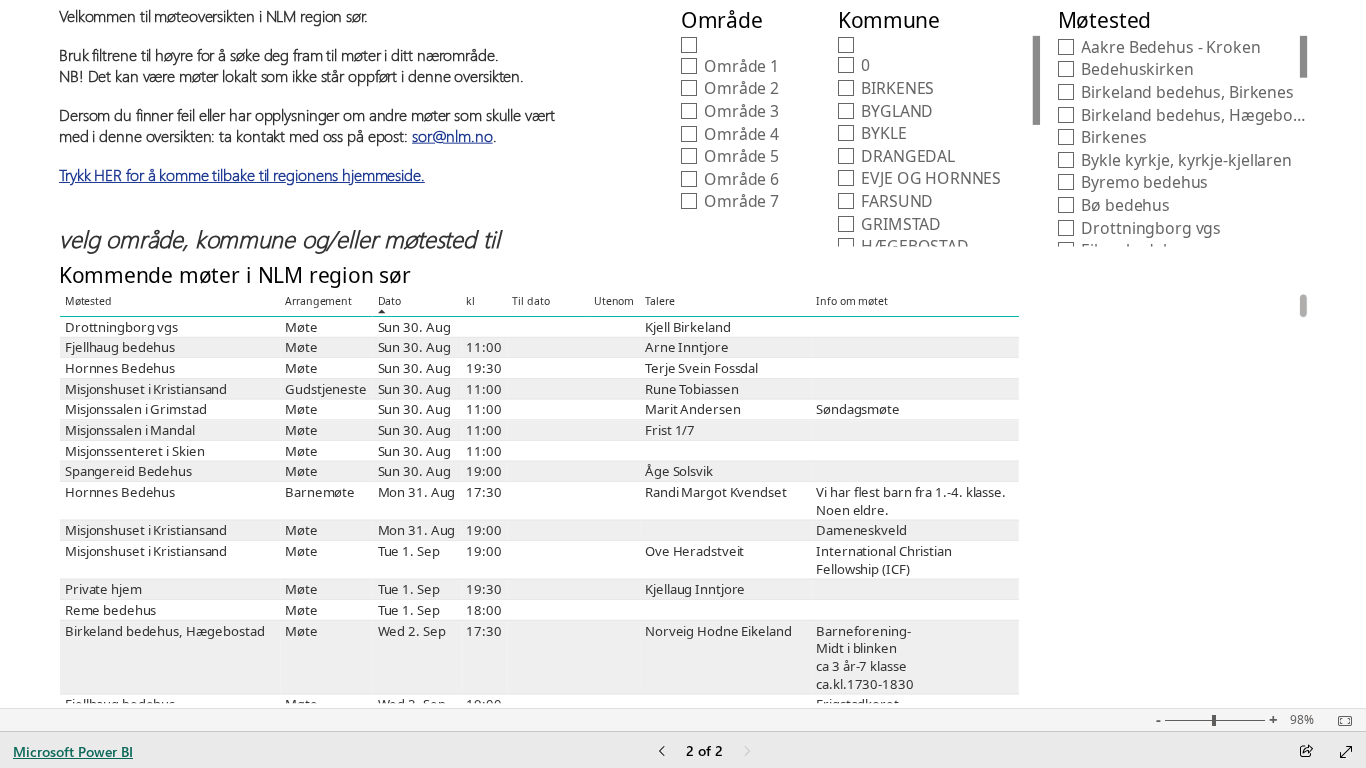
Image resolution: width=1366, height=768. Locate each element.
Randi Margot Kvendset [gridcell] (716, 492)
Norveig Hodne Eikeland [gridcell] (718, 631)
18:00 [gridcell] (483, 610)
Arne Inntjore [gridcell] (687, 348)
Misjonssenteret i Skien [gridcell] (134, 451)
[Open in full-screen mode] (1346, 752)
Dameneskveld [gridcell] (861, 531)
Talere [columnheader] (660, 301)
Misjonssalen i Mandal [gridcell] (129, 430)
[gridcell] (484, 327)
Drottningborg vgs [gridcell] (120, 327)
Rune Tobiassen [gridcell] (691, 389)
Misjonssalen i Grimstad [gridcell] (135, 410)
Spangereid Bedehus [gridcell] (127, 472)
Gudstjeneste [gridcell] (326, 389)
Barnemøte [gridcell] (320, 492)
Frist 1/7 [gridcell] (670, 430)
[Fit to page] (1340, 721)
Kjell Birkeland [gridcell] (688, 327)
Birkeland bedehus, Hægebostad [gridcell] (164, 631)
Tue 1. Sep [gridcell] (408, 551)
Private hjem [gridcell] (102, 590)
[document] (310, 130)
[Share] (1306, 752)
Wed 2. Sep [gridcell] (411, 631)
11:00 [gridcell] (483, 348)
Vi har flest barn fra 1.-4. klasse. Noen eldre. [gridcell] (911, 500)
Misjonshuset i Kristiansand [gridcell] (145, 389)
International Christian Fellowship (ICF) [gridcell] (884, 559)
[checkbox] (747, 44)
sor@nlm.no (452, 135)
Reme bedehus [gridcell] (109, 610)
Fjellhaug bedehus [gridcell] (119, 348)
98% (1302, 720)
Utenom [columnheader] (614, 301)
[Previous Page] (662, 752)
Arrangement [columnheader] (318, 301)
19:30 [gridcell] (483, 368)
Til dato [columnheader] (530, 301)
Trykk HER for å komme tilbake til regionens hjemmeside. (242, 174)
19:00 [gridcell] (483, 472)
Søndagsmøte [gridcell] (858, 410)
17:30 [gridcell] (483, 492)
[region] (683, 354)
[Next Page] (747, 752)
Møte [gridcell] (301, 327)
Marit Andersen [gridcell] (692, 410)
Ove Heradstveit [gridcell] (694, 551)
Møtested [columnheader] (87, 301)
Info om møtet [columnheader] (852, 301)
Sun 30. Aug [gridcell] (413, 327)
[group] (309, 130)
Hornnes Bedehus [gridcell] (119, 368)
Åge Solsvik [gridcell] (679, 472)
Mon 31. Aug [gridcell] (416, 492)
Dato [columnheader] (389, 301)
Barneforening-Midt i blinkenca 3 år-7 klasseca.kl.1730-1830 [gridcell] (864, 657)
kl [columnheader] (470, 301)
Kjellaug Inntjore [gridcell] (695, 590)
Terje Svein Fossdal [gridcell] (701, 368)
